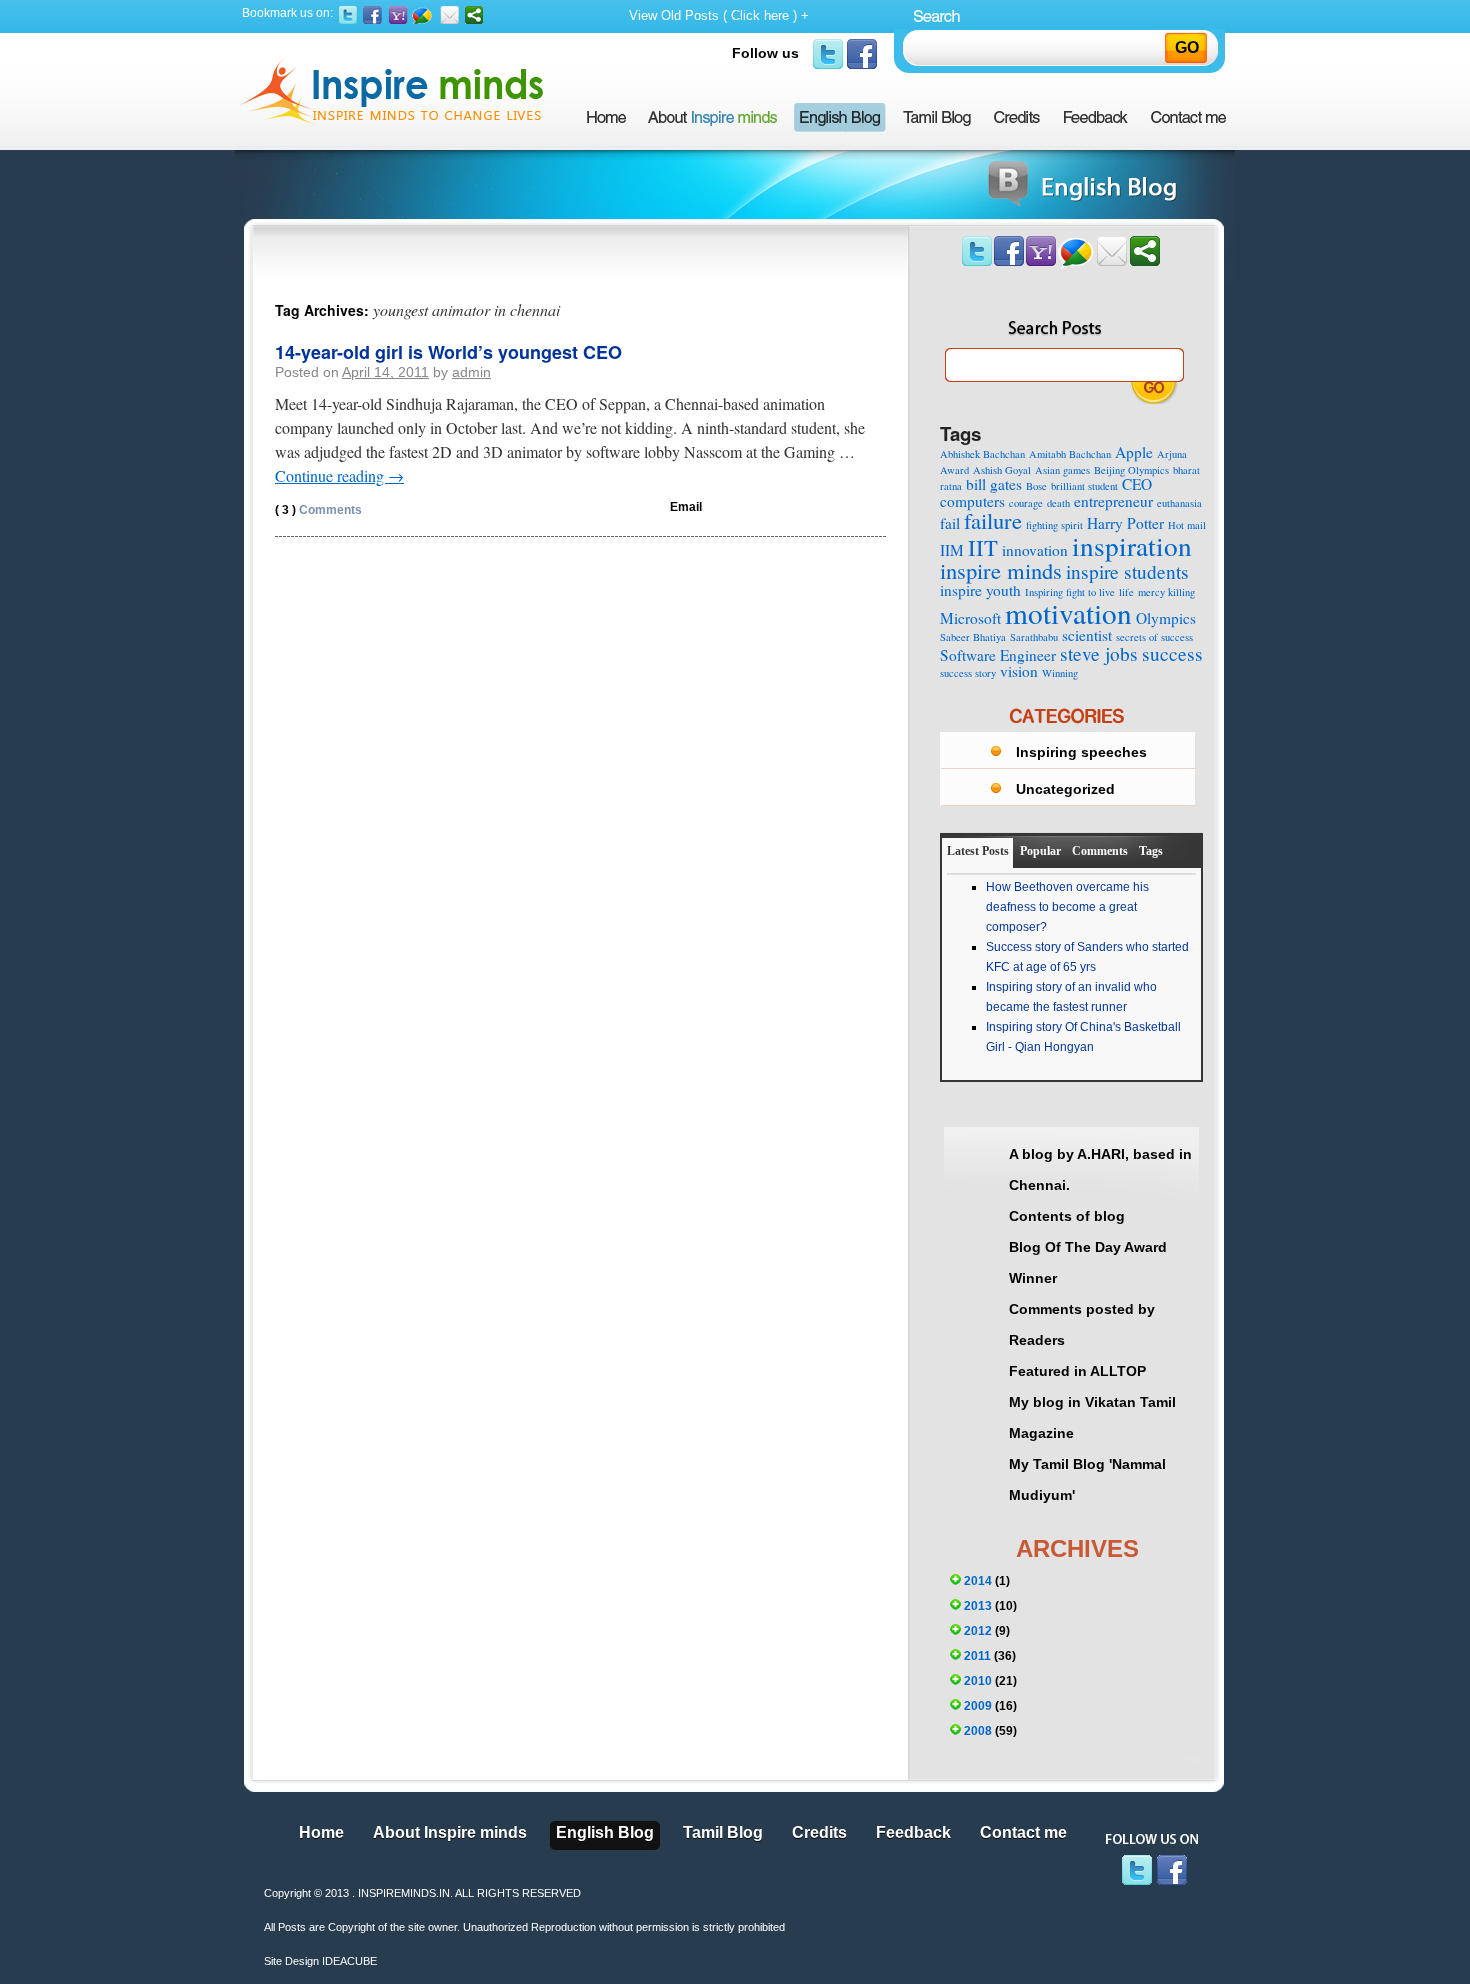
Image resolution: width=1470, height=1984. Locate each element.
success (1172, 653)
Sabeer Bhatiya (973, 637)
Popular (1040, 851)
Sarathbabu (1034, 637)
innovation (1035, 550)
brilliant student (1084, 486)
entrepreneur (1113, 501)
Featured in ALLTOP (1077, 1371)
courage (1026, 503)
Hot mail (1187, 525)
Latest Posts (978, 851)
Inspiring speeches (1081, 752)
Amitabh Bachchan (1070, 454)
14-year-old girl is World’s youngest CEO (448, 352)
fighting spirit (1054, 525)
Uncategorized (1065, 789)
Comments (318, 510)
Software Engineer (998, 655)
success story (968, 673)
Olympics (1166, 618)
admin (471, 372)
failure (993, 520)
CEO (1137, 484)
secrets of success (1154, 637)
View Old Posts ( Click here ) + (719, 15)
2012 (978, 1631)
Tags (1151, 851)
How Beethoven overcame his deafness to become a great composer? (1067, 907)
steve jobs (1099, 653)
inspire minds (1001, 570)
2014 (978, 1581)
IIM (952, 550)
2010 (978, 1681)
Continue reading (339, 475)
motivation (1068, 612)
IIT (983, 547)
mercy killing (1166, 592)
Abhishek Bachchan (982, 454)
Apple (1134, 452)
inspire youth (980, 590)
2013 (978, 1606)
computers (972, 501)
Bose (1036, 486)
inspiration (1132, 545)
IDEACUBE (349, 1961)
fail (950, 523)
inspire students (1127, 571)
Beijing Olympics (1131, 470)
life (1126, 592)
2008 (978, 1731)
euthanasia (1179, 503)
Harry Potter (1125, 523)
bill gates (994, 484)
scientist (1087, 635)
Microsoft (970, 618)
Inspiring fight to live (1070, 592)
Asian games (1062, 470)
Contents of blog (1067, 1216)
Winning (1060, 673)
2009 (978, 1706)
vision (1019, 671)
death (1058, 503)
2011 (977, 1656)
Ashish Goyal (1002, 470)
